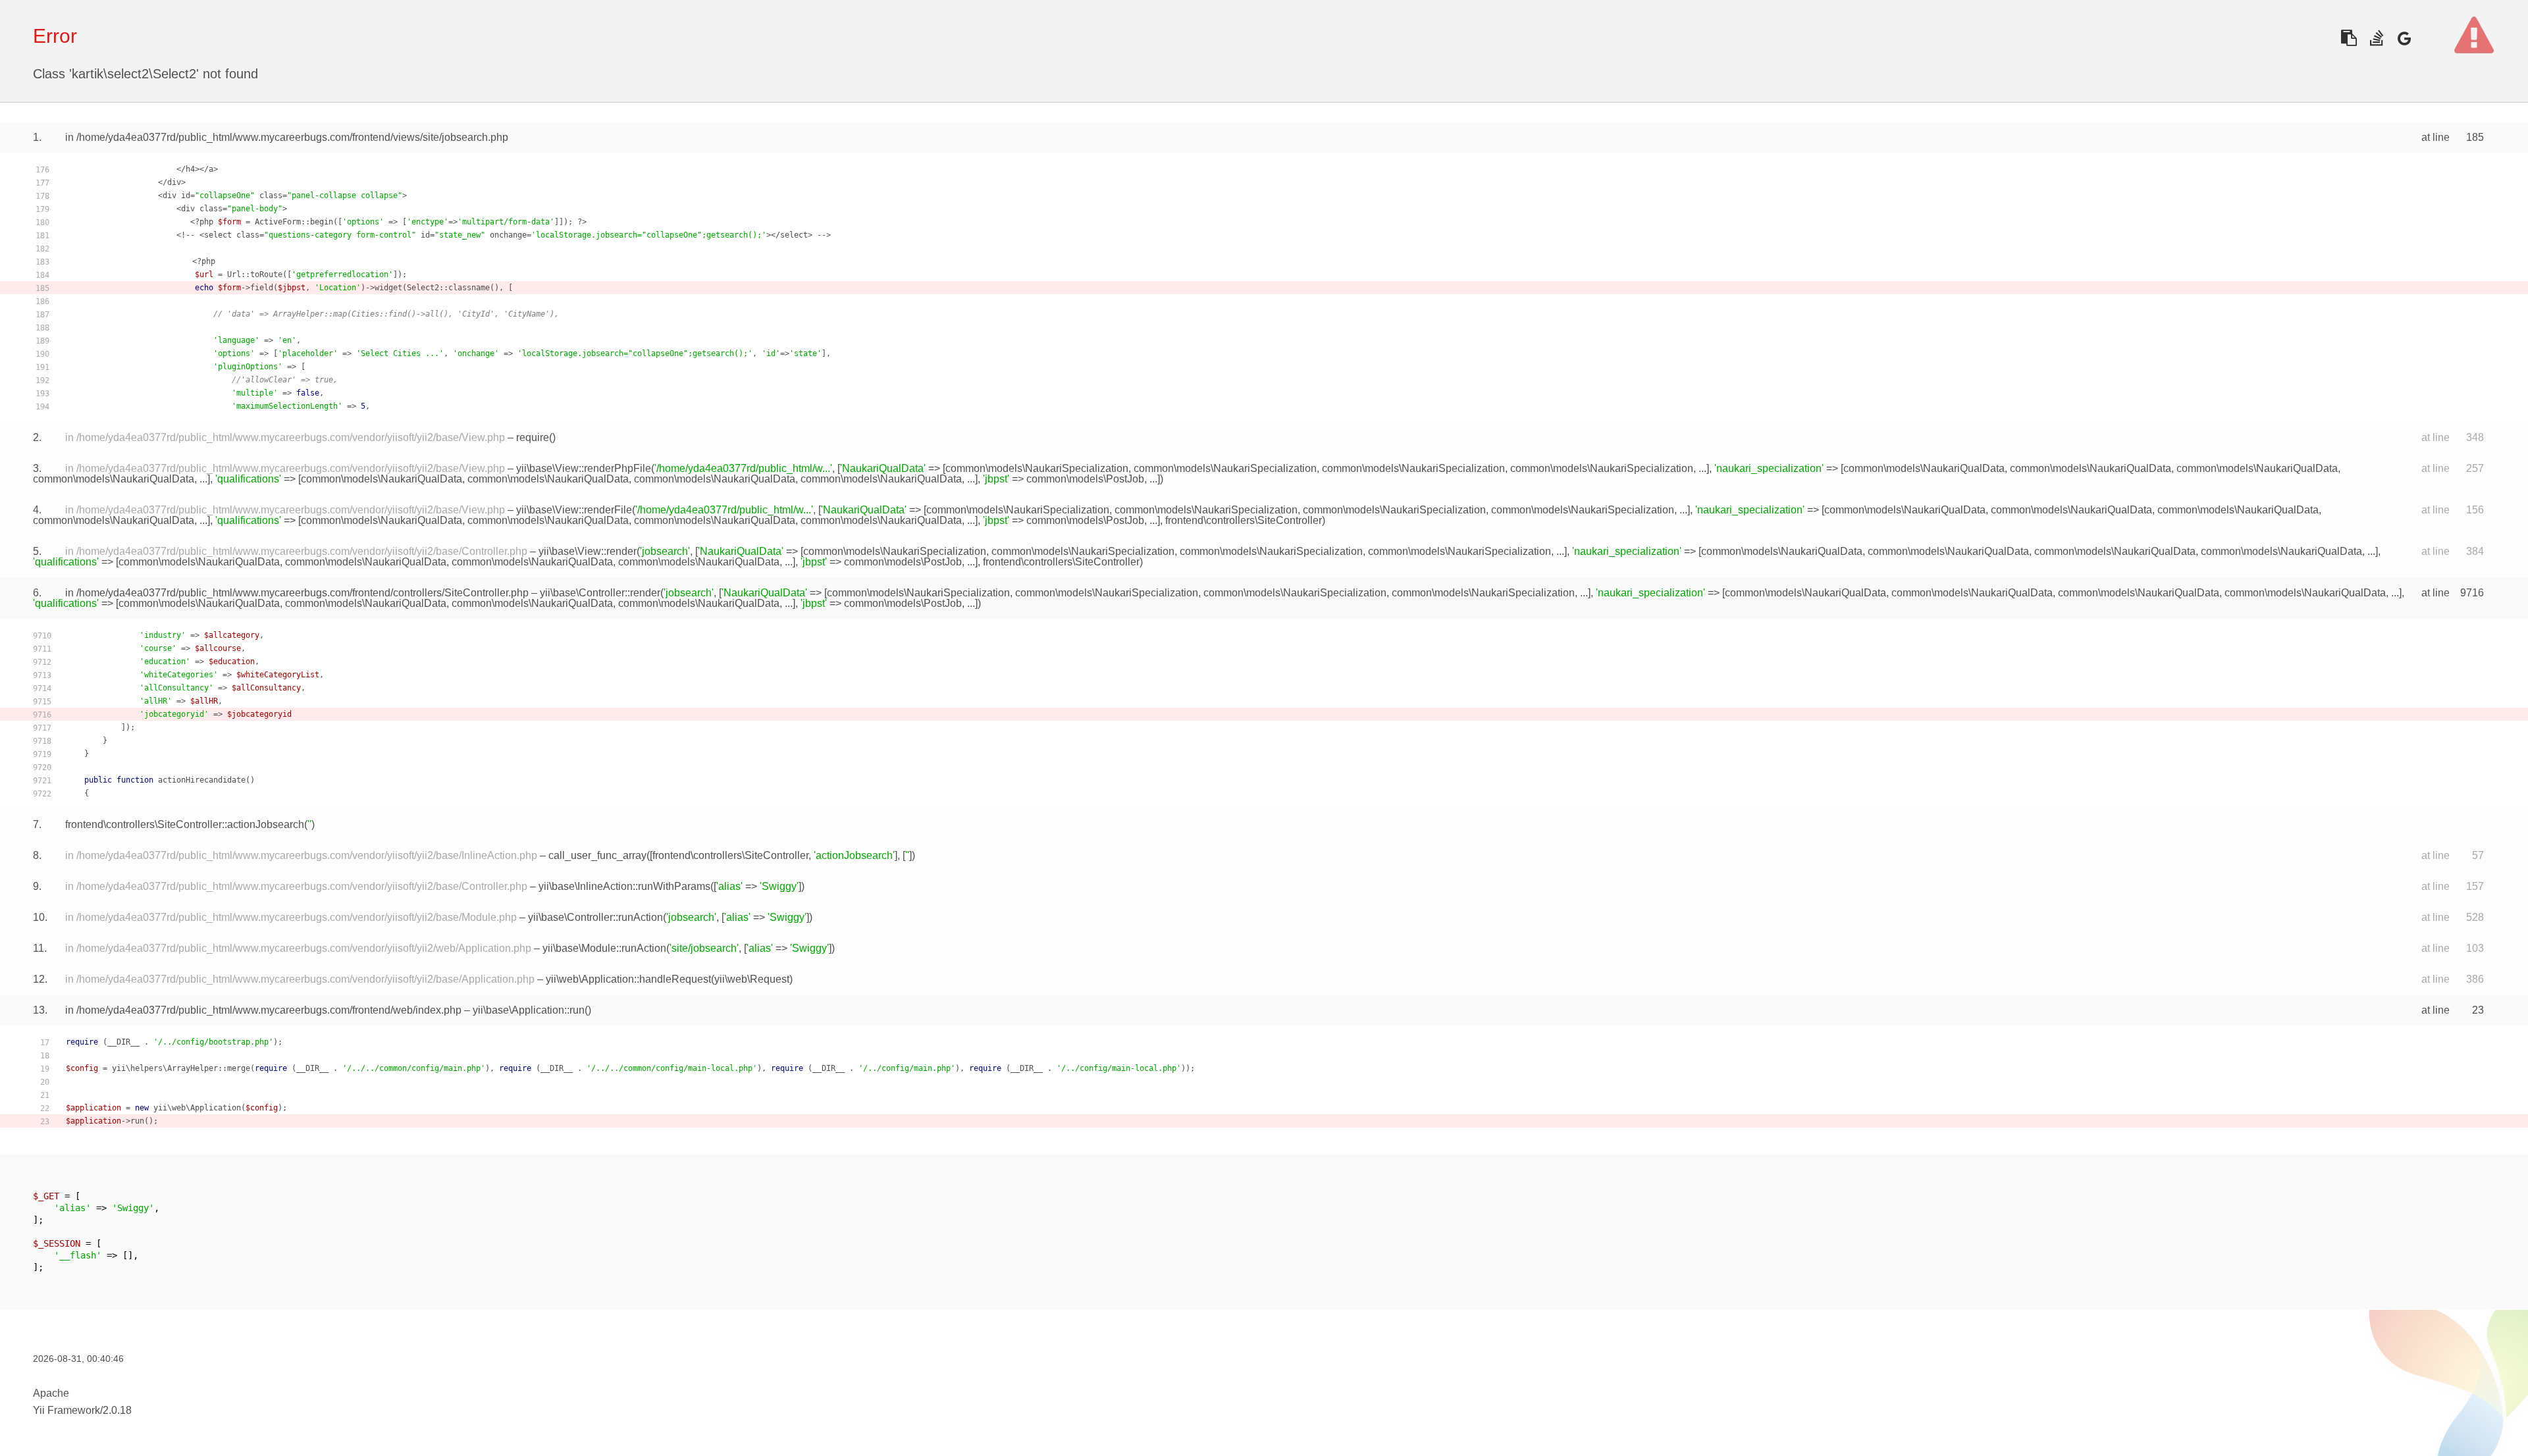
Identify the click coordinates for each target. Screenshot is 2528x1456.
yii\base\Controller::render (600, 593)
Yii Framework (66, 1410)
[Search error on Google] (2404, 38)
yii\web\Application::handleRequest (628, 979)
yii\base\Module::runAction (604, 948)
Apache (51, 1393)
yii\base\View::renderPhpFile (584, 468)
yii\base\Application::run (529, 1010)
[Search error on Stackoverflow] (2376, 38)
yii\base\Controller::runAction (595, 917)
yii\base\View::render (588, 551)
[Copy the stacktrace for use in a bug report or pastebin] (2349, 38)
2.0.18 (117, 1410)
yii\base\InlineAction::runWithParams (624, 886)
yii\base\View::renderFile (574, 510)
